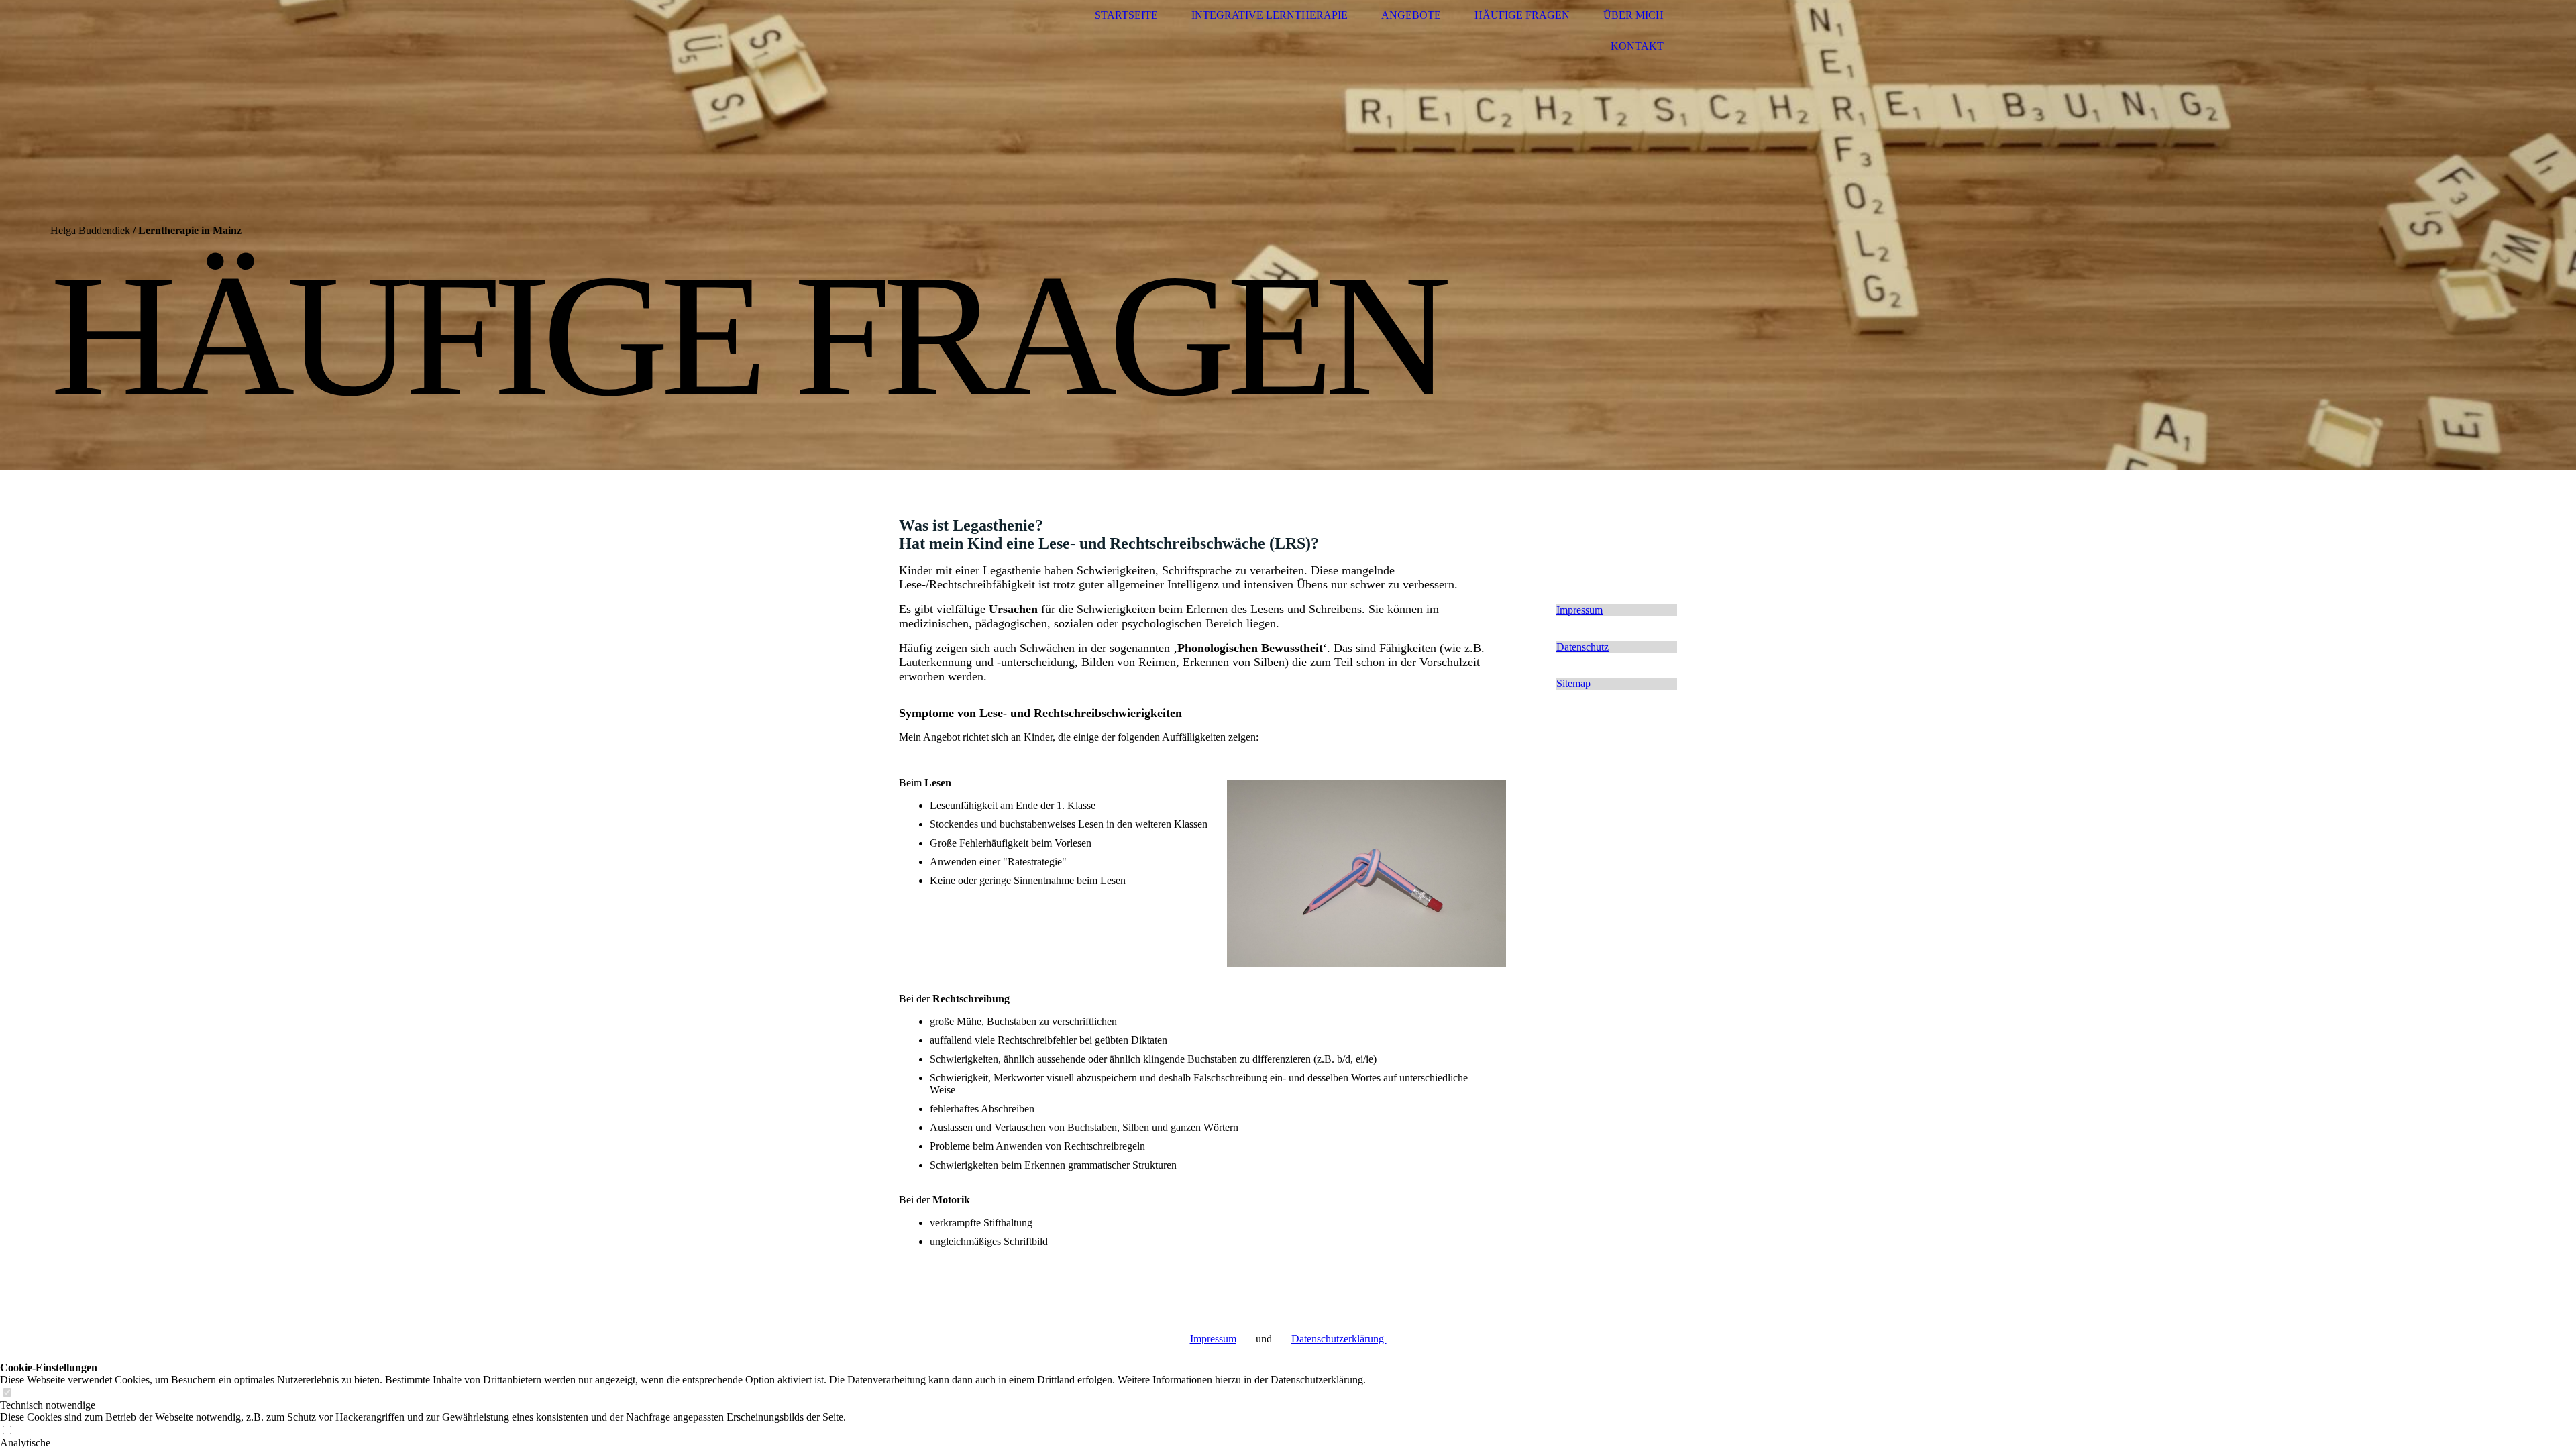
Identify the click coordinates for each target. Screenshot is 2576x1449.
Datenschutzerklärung (1339, 1339)
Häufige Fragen (1522, 15)
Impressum (1213, 1339)
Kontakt (1637, 46)
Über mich (1633, 15)
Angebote (1411, 15)
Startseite (1126, 15)
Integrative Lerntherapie (1270, 15)
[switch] (7, 1393)
